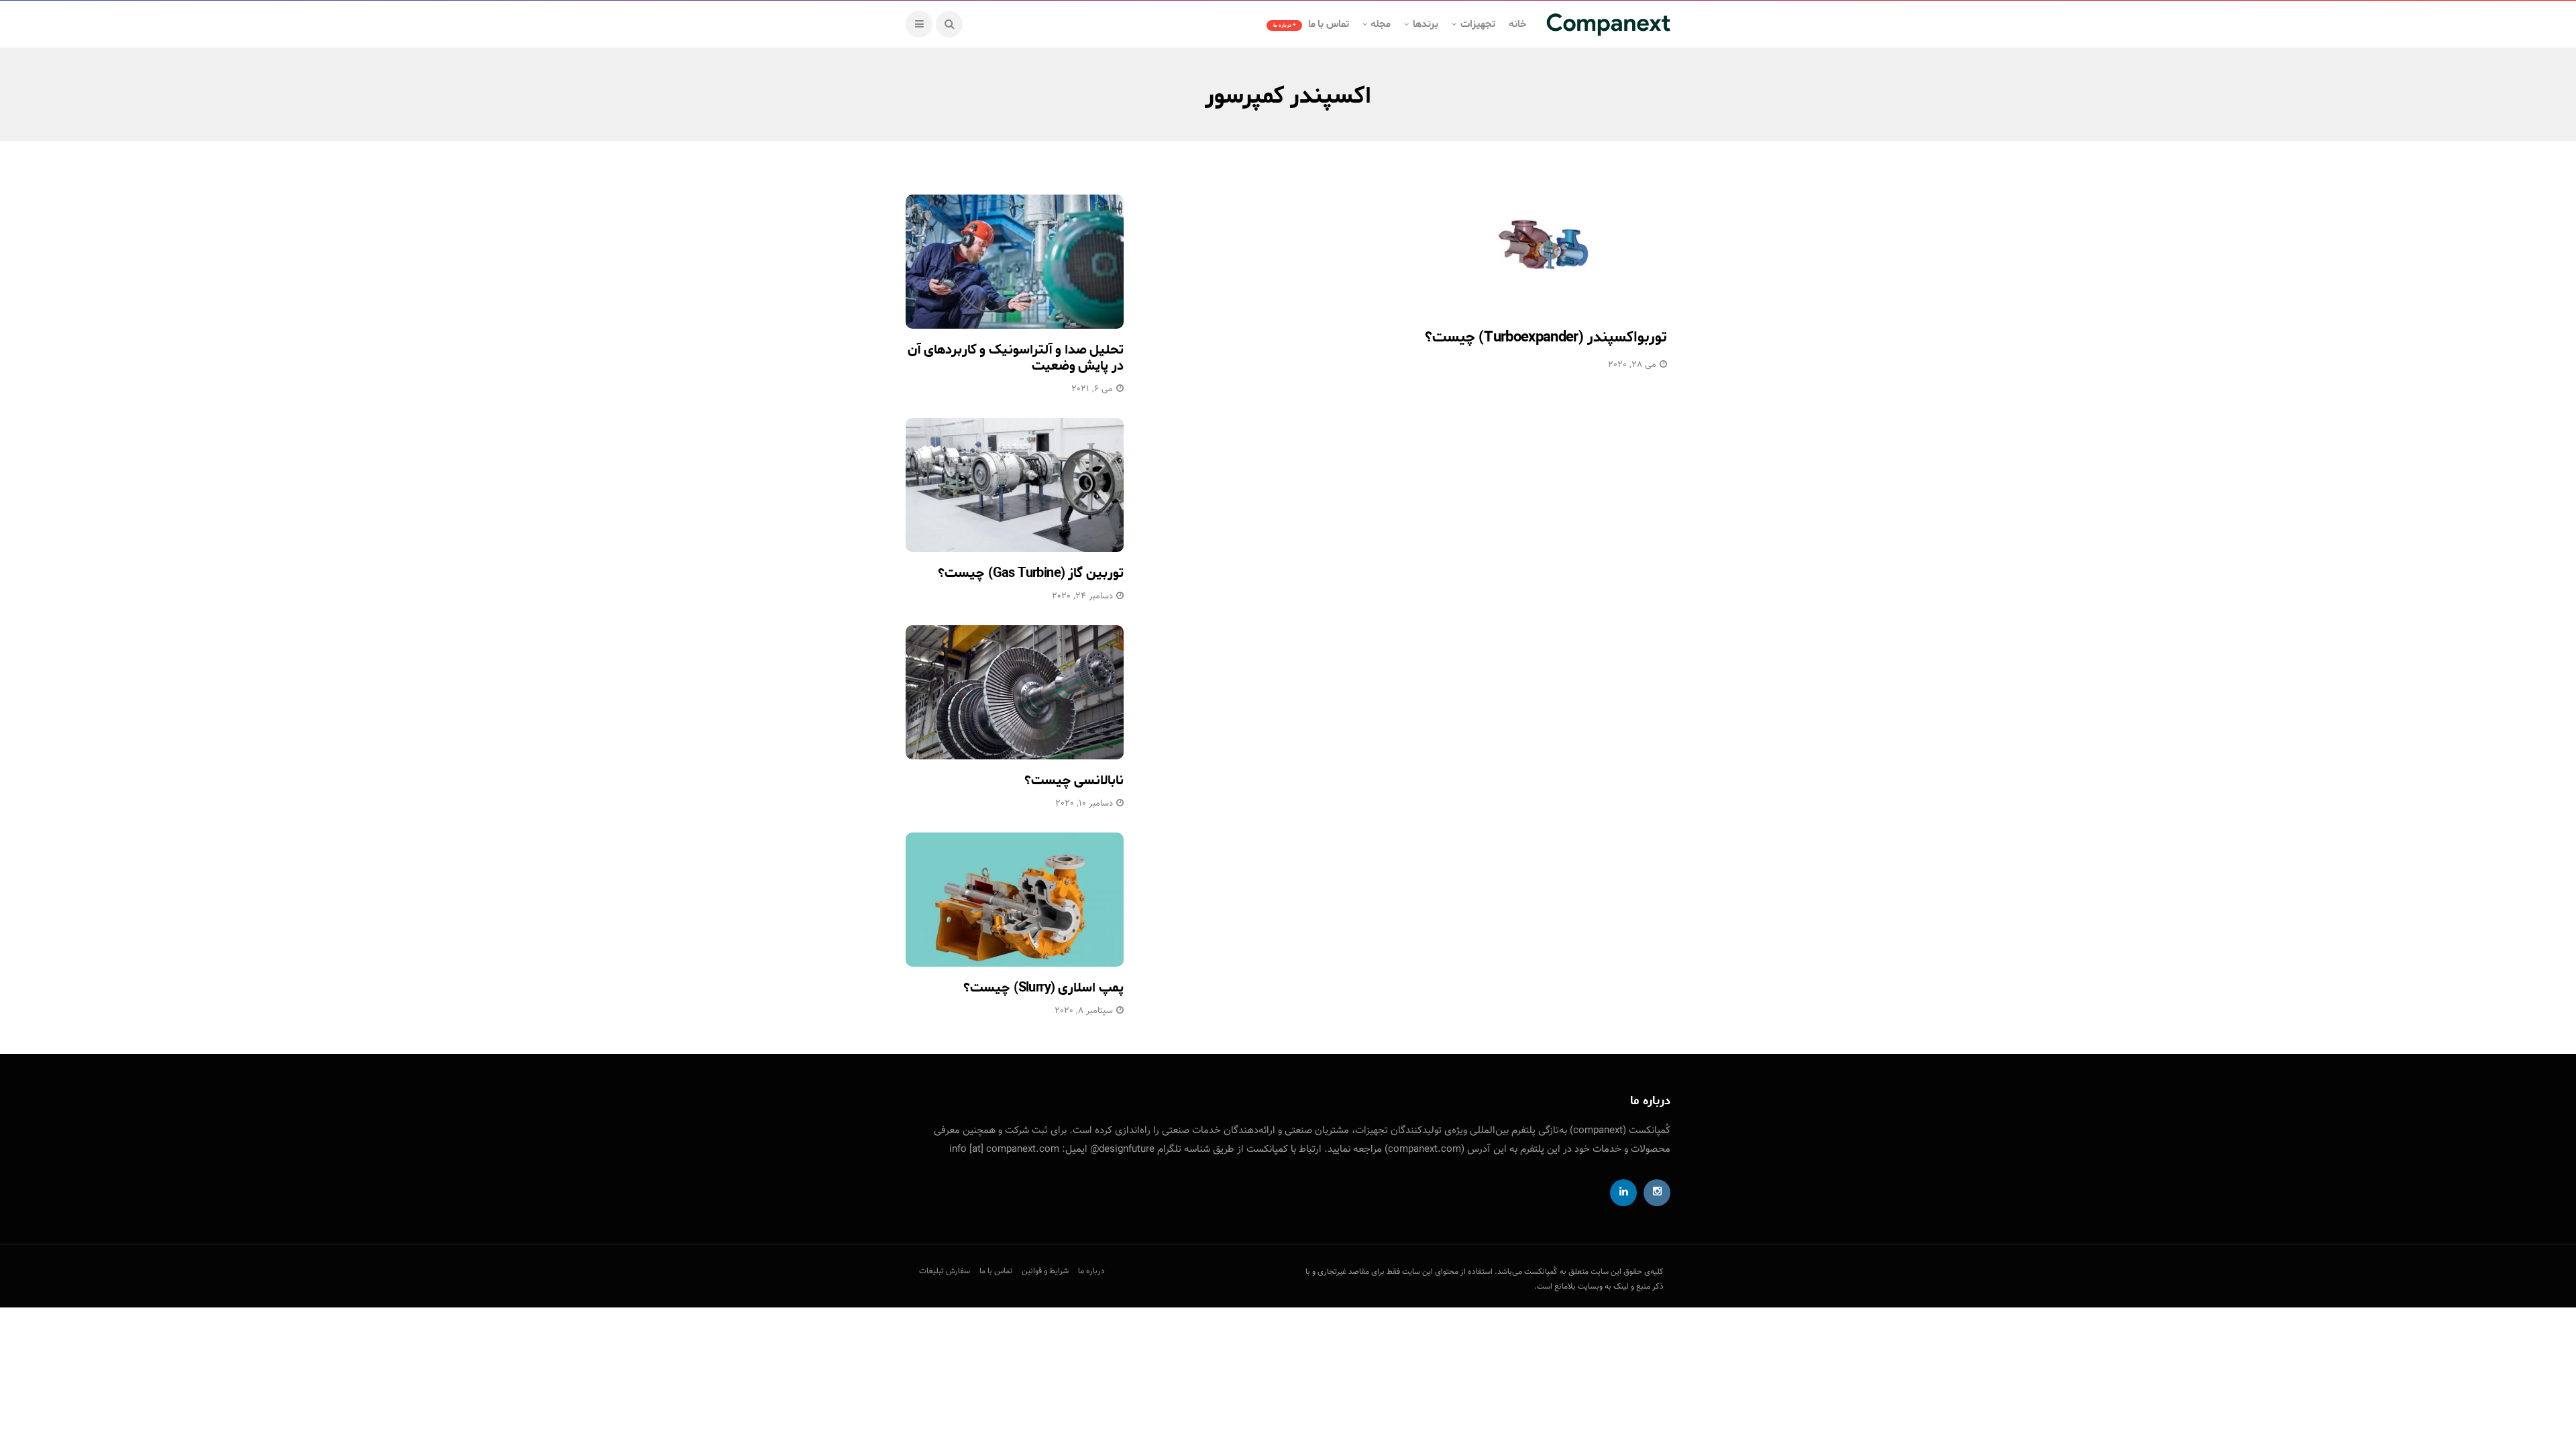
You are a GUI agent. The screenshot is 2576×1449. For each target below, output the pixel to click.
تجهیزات (1478, 24)
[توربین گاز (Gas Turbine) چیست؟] (1015, 485)
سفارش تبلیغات (945, 1271)
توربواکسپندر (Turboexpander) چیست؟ (1546, 337)
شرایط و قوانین (1045, 1271)
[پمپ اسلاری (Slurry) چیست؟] (1015, 900)
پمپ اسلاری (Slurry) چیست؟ (1043, 988)
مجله (1381, 24)
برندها (1426, 24)
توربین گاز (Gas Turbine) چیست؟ (1031, 573)
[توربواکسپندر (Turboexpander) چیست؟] (1545, 245)
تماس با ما (1311, 24)
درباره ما (1091, 1271)
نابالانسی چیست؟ (1074, 781)
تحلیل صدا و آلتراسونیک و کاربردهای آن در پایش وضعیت (1016, 358)
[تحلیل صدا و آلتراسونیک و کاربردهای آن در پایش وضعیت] (1015, 262)
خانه (1517, 24)
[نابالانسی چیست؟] (1015, 692)
